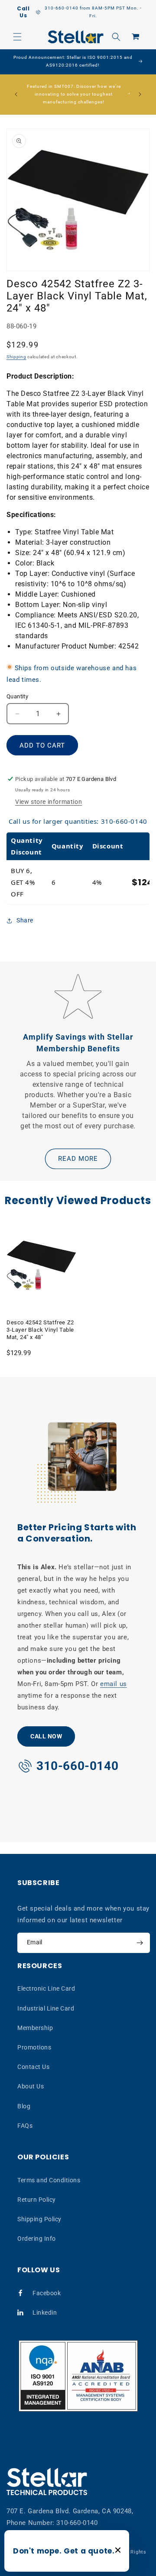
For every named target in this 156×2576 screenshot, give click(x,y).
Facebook (47, 2293)
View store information (49, 802)
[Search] (116, 37)
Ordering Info (37, 2239)
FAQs (25, 2126)
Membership (35, 2028)
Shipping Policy (39, 2219)
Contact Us (33, 2067)
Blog (24, 2106)
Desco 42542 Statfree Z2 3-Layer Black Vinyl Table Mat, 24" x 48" (40, 1330)
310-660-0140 (77, 2523)
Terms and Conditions (49, 2180)
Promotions (34, 2047)
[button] (17, 37)
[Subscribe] (140, 1943)
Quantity (17, 696)
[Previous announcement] (16, 94)
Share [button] (25, 920)
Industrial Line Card (46, 2008)
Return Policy (37, 2200)
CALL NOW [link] (46, 1736)
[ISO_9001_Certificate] (78, 2376)
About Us (31, 2086)
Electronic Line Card (46, 1988)
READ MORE (78, 1159)
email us (114, 1684)
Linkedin (45, 2313)
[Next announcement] (140, 94)
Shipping (16, 357)
